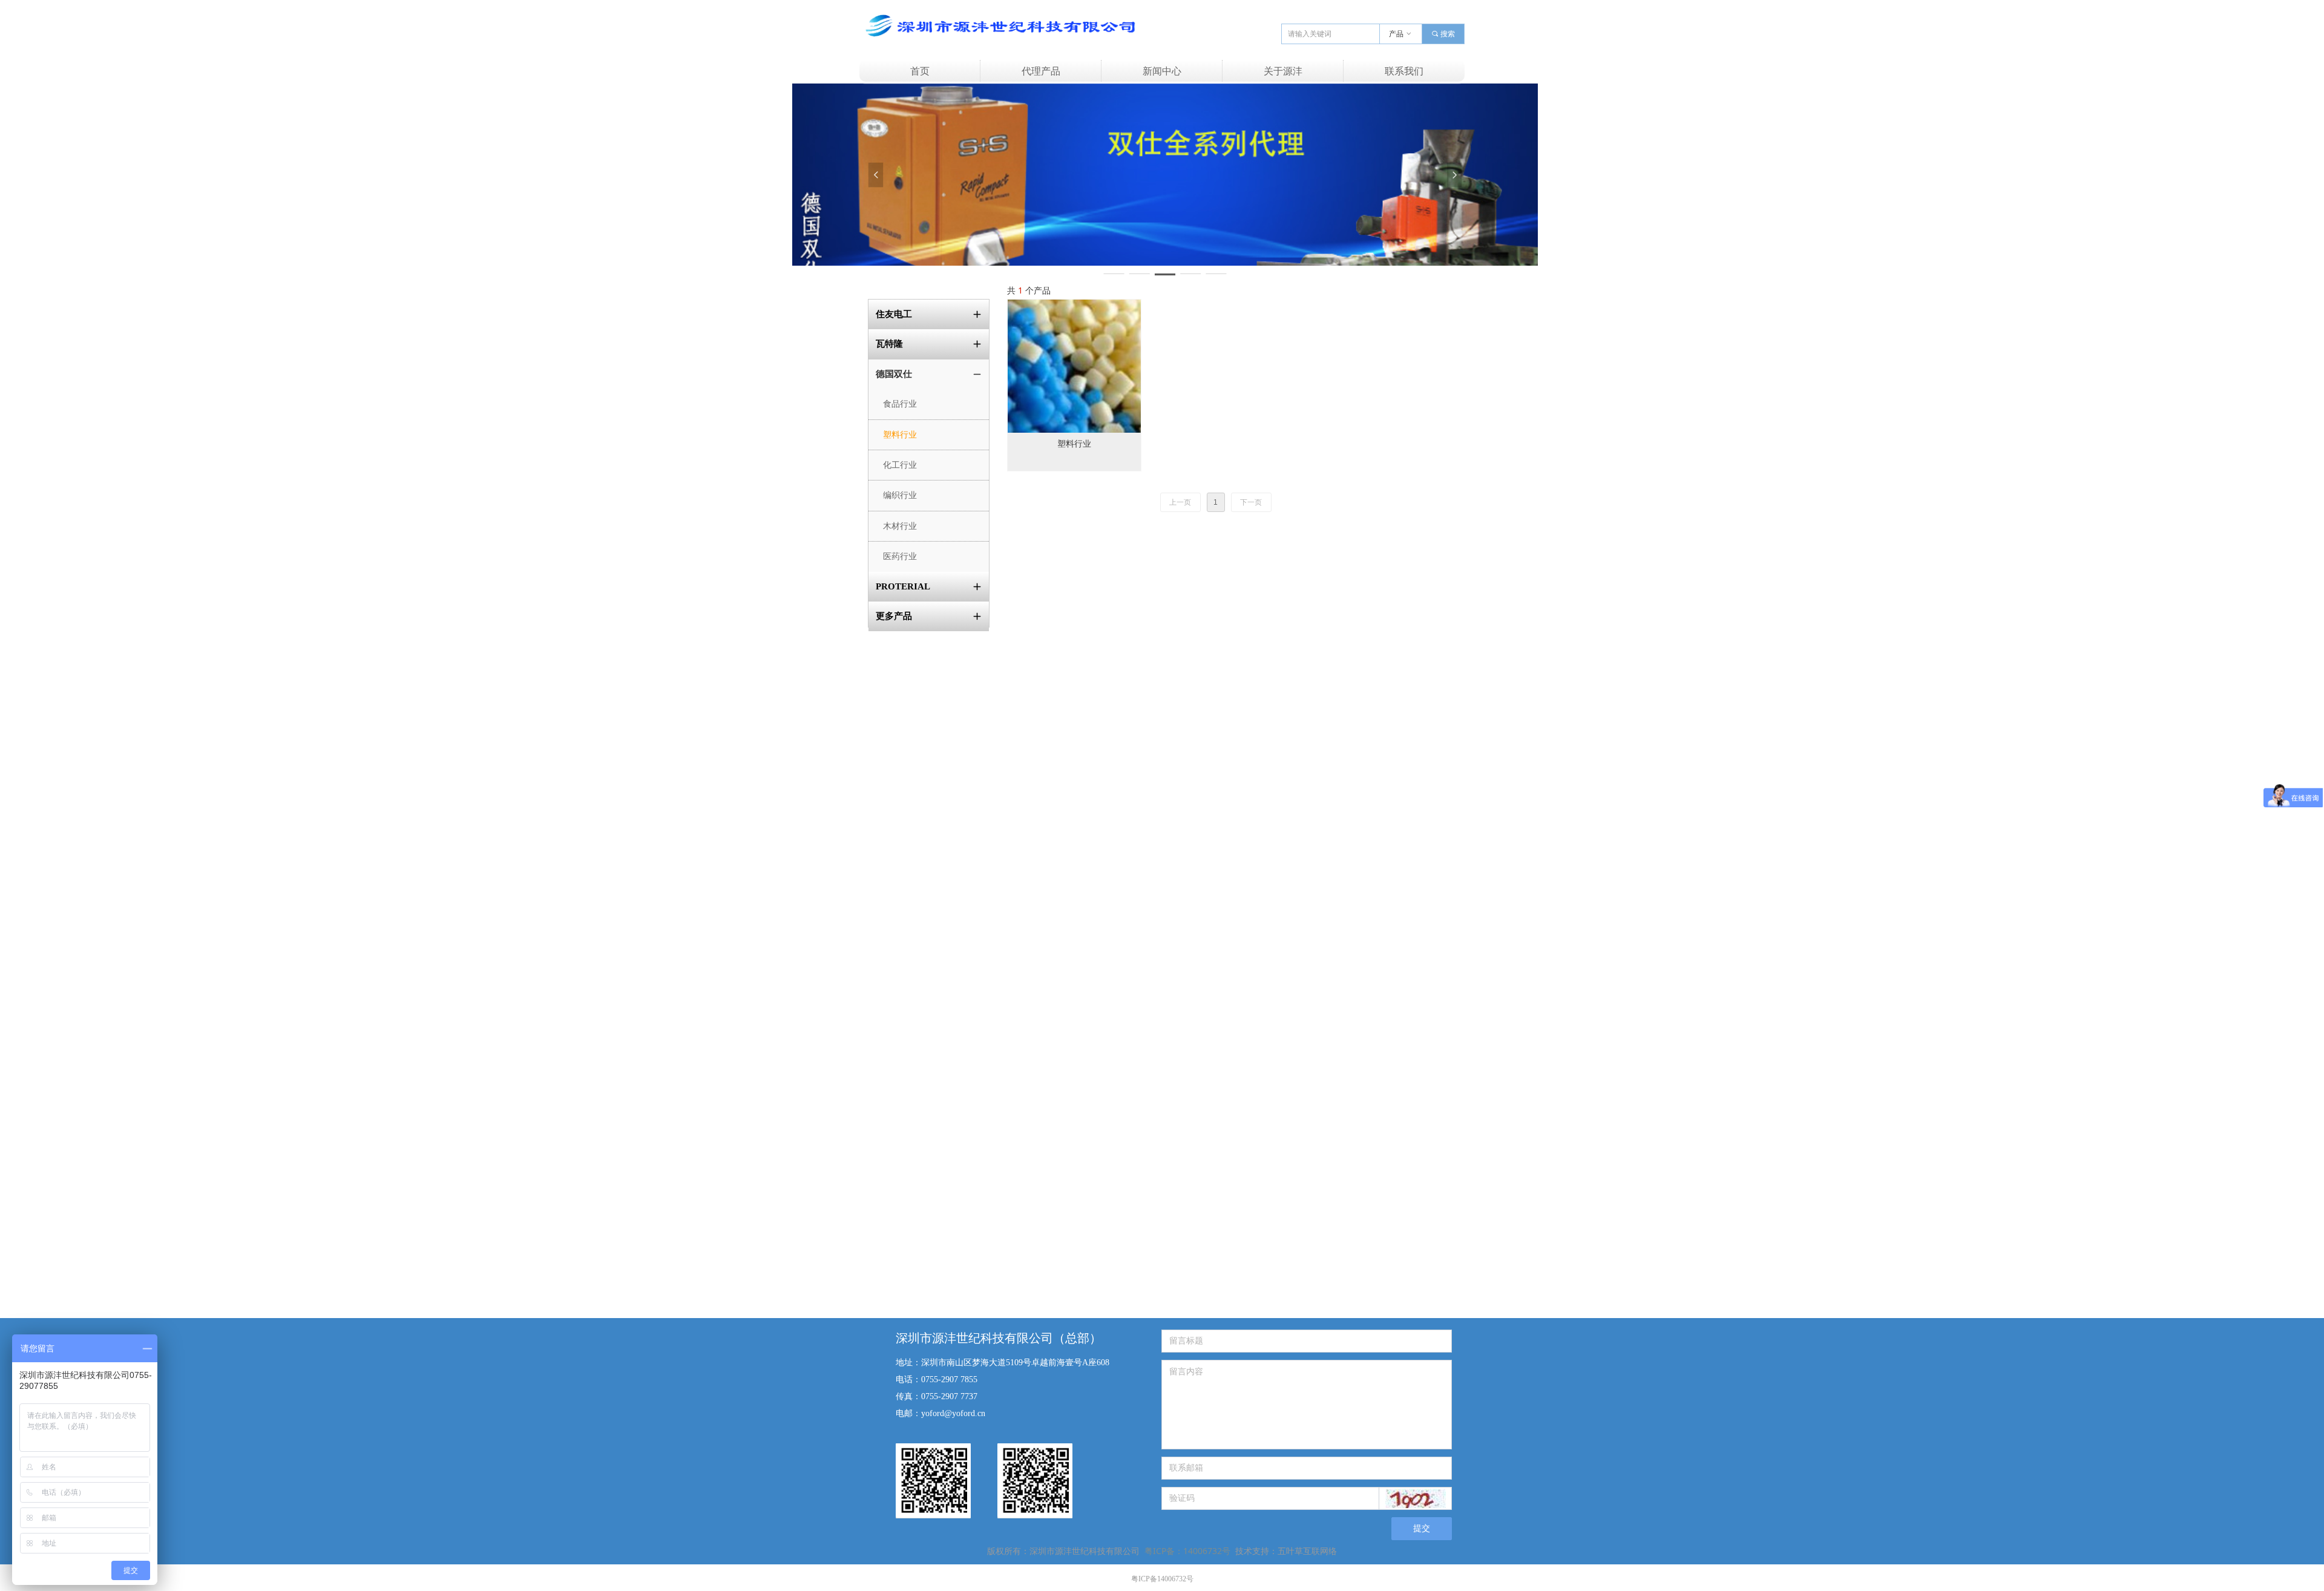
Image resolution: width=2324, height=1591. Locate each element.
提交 (1422, 1528)
